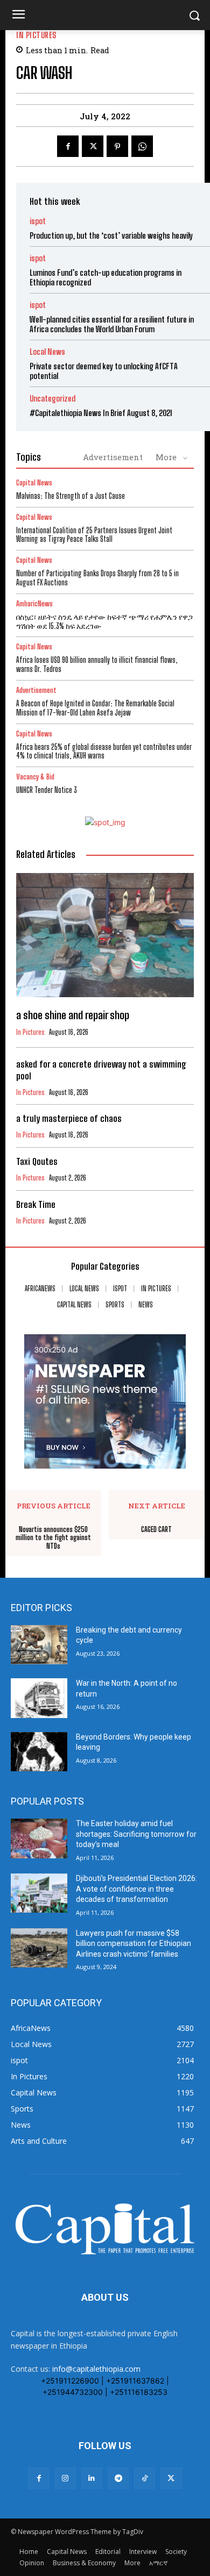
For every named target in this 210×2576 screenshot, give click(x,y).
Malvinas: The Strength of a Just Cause (71, 496)
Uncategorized (52, 399)
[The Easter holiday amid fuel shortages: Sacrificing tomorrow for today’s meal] (39, 1838)
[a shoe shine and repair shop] (105, 935)
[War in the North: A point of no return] (39, 1698)
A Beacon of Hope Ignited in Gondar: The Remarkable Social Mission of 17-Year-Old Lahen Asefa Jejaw (95, 708)
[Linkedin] (92, 2478)
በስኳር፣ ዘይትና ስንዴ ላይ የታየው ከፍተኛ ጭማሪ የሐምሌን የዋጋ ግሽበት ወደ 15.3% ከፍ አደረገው (104, 621)
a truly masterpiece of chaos (69, 1118)
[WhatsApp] (142, 146)
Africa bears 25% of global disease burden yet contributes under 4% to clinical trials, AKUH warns (104, 752)
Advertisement (113, 457)
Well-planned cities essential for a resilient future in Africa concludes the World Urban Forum (112, 324)
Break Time (36, 1204)
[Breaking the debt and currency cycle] (39, 1645)
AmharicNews (34, 604)
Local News (47, 352)
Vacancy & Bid (35, 777)
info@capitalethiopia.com (96, 2369)
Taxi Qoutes (37, 1161)
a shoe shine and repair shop (73, 1015)
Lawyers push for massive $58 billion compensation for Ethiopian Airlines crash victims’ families (134, 1944)
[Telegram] (118, 2478)
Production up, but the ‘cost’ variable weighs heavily (111, 235)
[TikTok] (145, 2478)
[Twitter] (93, 146)
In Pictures (36, 35)
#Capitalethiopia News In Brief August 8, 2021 (101, 413)
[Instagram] (65, 2478)
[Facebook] (68, 146)
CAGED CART (156, 1530)
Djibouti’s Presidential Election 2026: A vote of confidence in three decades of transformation (136, 1889)
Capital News (34, 483)
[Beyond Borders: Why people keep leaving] (39, 1752)
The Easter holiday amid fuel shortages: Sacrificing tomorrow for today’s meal (136, 1834)
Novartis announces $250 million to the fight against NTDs (53, 1538)
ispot (38, 221)
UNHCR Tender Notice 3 (47, 790)
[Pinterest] (117, 146)
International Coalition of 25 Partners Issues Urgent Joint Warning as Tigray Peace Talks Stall (94, 535)
